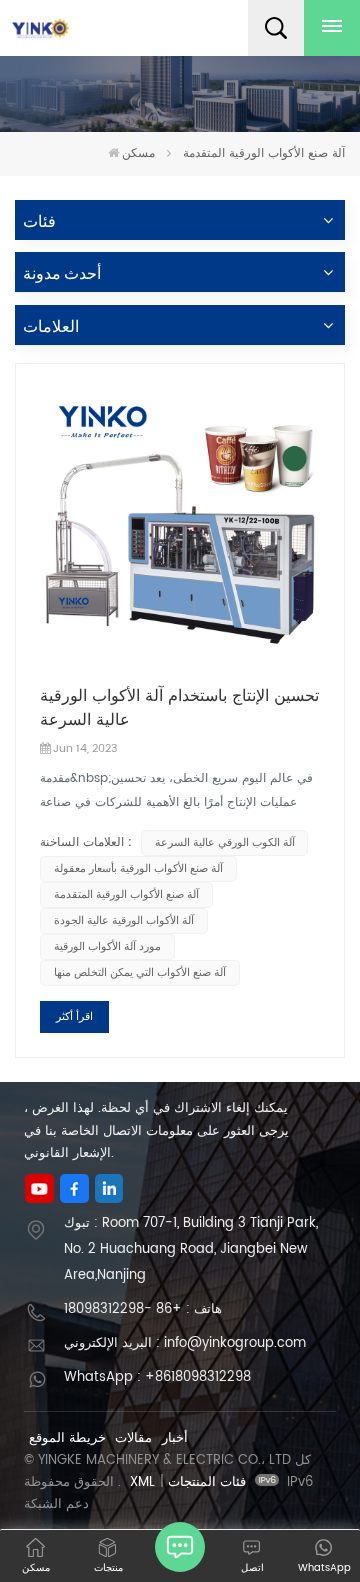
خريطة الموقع (67, 1438)
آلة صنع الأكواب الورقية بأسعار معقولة (138, 869)
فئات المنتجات (207, 1482)
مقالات (133, 1438)
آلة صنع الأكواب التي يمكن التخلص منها (140, 973)
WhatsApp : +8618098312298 (157, 1377)
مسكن (138, 153)
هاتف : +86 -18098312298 (143, 1309)
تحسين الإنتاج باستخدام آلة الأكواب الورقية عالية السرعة (179, 708)
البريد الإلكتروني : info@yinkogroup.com (185, 1343)
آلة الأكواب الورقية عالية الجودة (124, 921)
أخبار (175, 1438)
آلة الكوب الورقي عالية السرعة (225, 843)
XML (142, 1482)
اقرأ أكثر (74, 1017)
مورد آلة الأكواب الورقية (107, 947)
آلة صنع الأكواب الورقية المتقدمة (126, 895)
